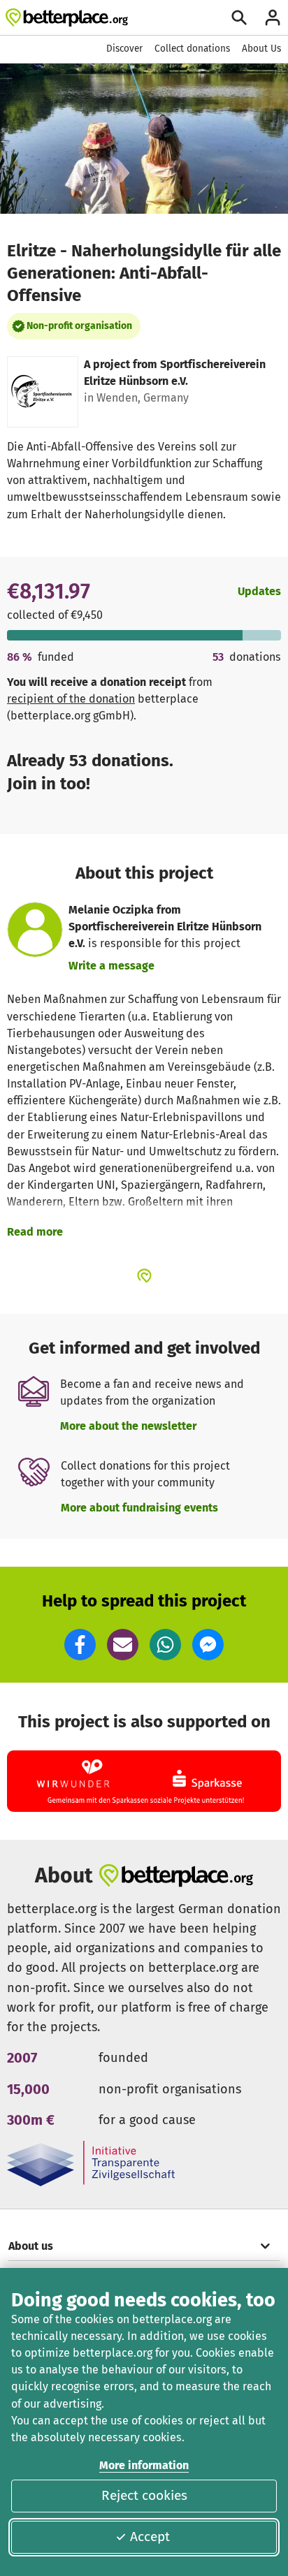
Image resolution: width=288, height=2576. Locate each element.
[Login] (273, 17)
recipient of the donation (71, 699)
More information (144, 2465)
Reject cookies (144, 2495)
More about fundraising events (139, 1508)
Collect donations (192, 49)
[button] (80, 1645)
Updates (259, 591)
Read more (35, 1232)
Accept (150, 2537)
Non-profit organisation (79, 326)
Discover (124, 49)
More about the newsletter (128, 1426)
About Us (261, 49)
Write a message (111, 966)
